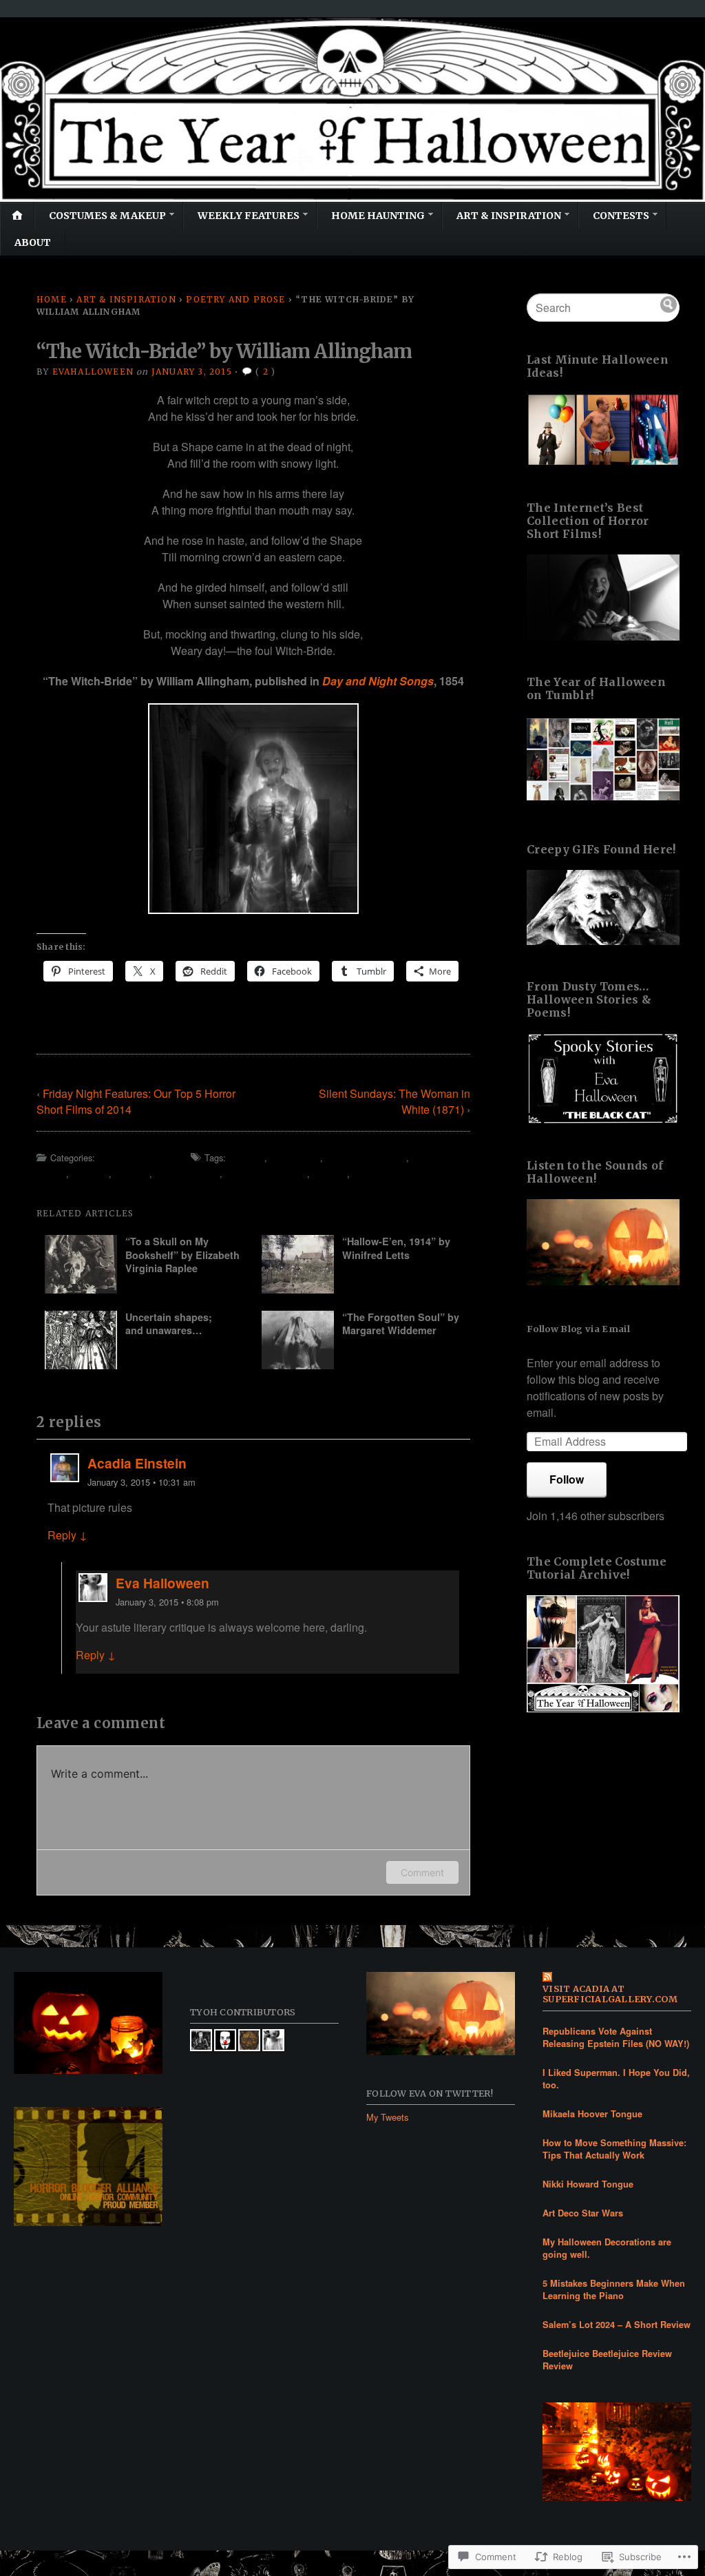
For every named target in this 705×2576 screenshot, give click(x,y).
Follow (567, 1479)
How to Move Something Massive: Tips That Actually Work (614, 2149)
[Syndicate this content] (617, 1978)
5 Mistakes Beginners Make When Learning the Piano (614, 2289)
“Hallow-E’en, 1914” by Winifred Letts (396, 1248)
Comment (422, 1872)
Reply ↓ (67, 1535)
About (33, 242)
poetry (132, 1173)
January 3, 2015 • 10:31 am (141, 1482)
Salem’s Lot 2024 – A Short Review (617, 2325)
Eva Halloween (162, 1583)
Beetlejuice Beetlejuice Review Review (607, 2360)
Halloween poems (366, 1157)
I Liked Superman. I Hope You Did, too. (616, 2079)
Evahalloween (93, 372)
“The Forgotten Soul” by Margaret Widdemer (401, 1323)
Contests (621, 216)
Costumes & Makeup (107, 216)
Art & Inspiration (509, 216)
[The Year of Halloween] (352, 110)
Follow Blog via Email (578, 1329)
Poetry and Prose (235, 299)
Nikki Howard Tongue (588, 2184)
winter (330, 1173)
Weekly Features (249, 216)
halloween (295, 1157)
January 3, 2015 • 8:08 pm (167, 1602)
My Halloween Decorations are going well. (607, 2248)
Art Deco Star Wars (583, 2213)
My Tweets (387, 2117)
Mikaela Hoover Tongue (592, 2114)
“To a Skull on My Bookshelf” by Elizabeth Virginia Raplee (182, 1255)
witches (372, 1173)
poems (90, 1173)
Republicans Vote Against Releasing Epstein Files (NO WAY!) (616, 2037)
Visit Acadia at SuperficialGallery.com (610, 1994)
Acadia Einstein (137, 1463)
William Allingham (266, 1173)
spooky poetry (187, 1173)
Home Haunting (378, 216)
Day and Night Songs (378, 681)
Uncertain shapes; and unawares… (169, 1323)
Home (52, 299)
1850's (246, 1157)
